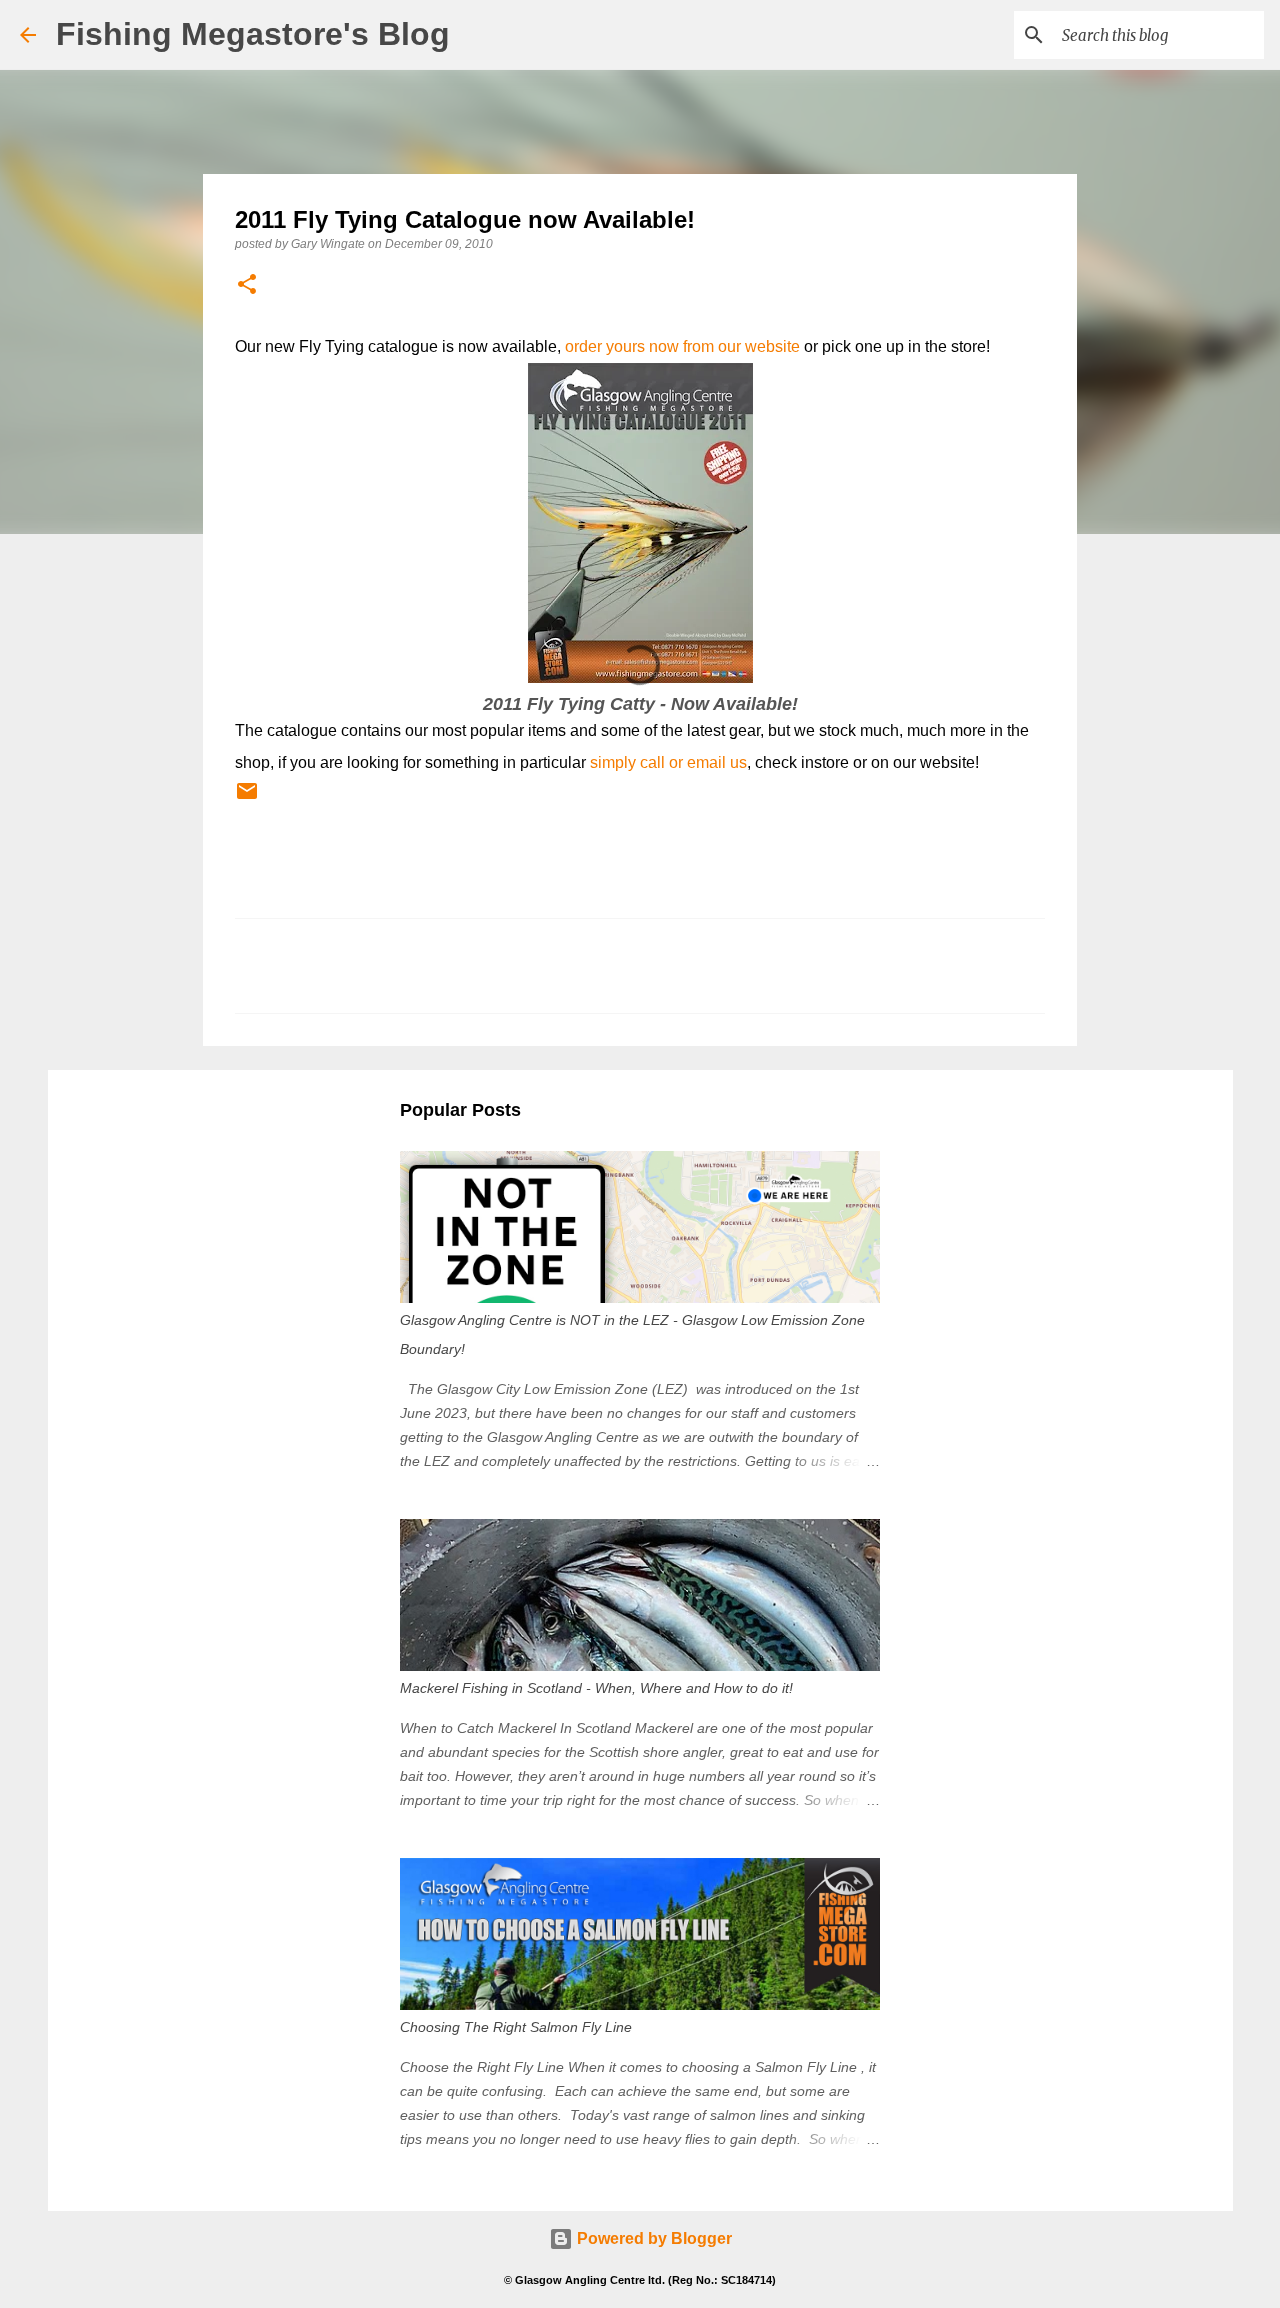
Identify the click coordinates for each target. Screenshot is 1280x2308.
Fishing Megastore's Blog (253, 34)
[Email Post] (247, 799)
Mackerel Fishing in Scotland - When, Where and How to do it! (596, 1688)
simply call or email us (668, 762)
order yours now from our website (682, 346)
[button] (247, 285)
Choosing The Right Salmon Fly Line (516, 2027)
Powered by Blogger (652, 2238)
